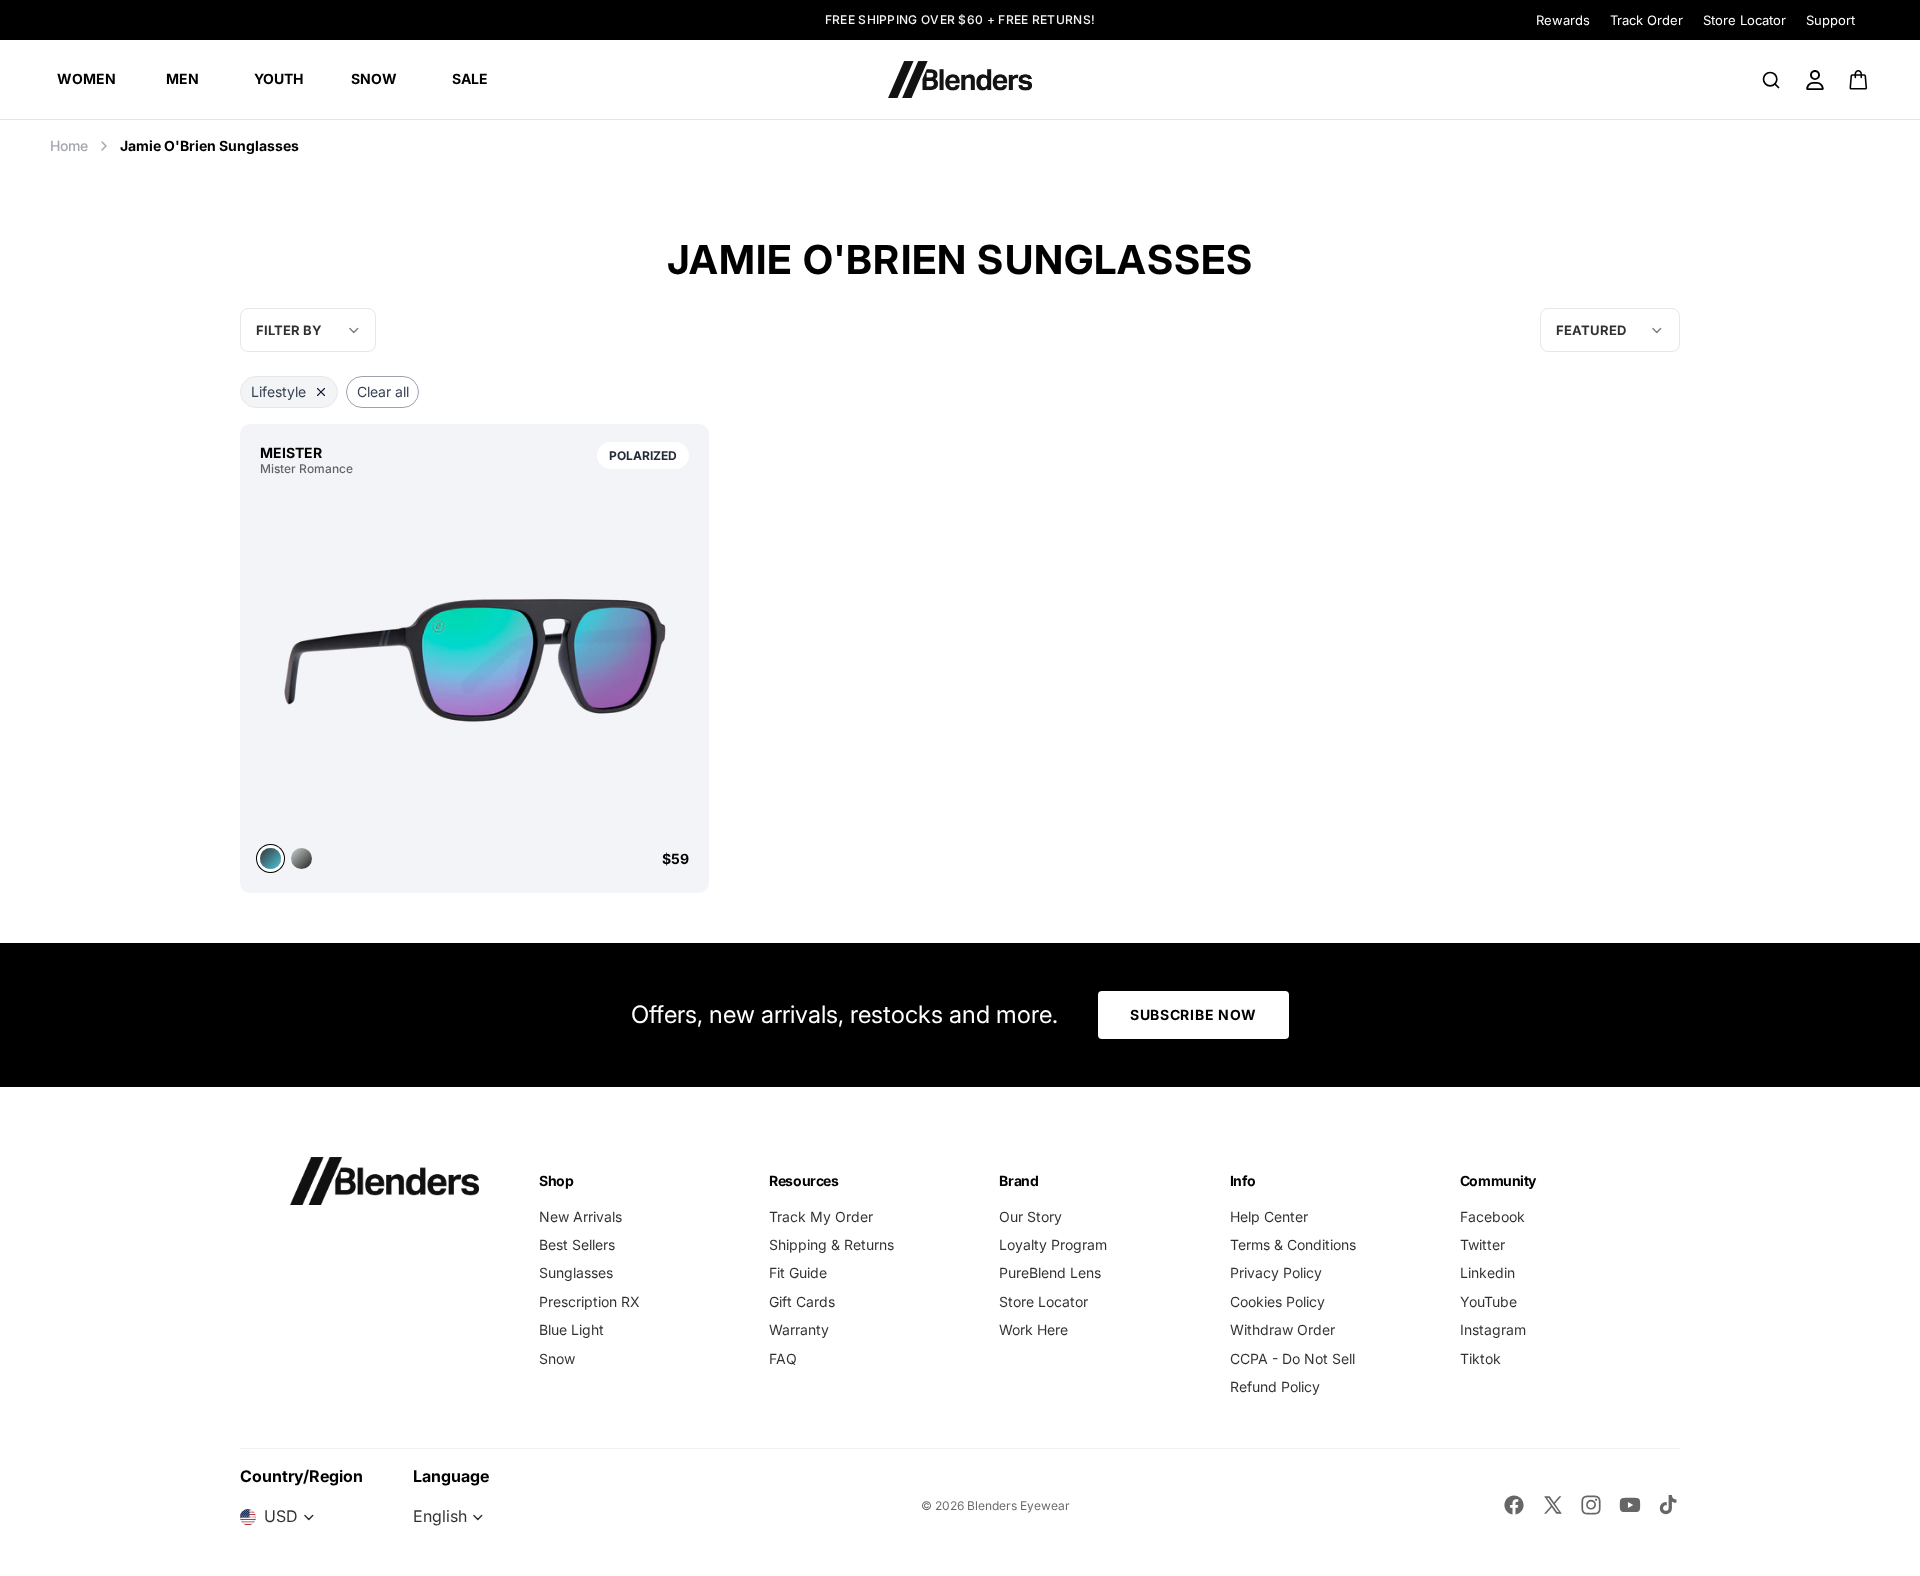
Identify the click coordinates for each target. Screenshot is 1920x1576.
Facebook (1492, 1216)
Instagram (1493, 1329)
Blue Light (571, 1329)
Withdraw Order (1282, 1329)
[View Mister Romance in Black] (301, 858)
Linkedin (1487, 1272)
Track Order (1646, 20)
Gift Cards (802, 1301)
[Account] (1815, 80)
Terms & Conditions (1293, 1244)
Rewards (1563, 20)
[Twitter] (1553, 1505)
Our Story (1030, 1216)
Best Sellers (577, 1244)
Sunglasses (576, 1272)
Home (69, 145)
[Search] (1771, 80)
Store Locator (1744, 20)
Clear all (383, 391)
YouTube (1488, 1301)
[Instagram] (1591, 1505)
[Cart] (1859, 80)
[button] (1610, 330)
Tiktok (1480, 1358)
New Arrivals (580, 1216)
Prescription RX (589, 1301)
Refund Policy (1275, 1386)
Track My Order (821, 1216)
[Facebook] (1514, 1505)
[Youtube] (1630, 1505)
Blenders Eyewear (1018, 1505)
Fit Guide (798, 1272)
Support (1830, 20)
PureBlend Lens (1050, 1272)
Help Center (1269, 1216)
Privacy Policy (1276, 1272)
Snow (557, 1358)
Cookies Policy (1277, 1301)
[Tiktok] (1668, 1505)
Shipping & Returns (831, 1244)
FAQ (783, 1358)
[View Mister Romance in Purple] (474, 660)
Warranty (799, 1329)
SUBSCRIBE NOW (1193, 1014)
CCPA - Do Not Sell (1292, 1358)
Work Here (1033, 1329)
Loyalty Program (1053, 1244)
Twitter (1482, 1244)
